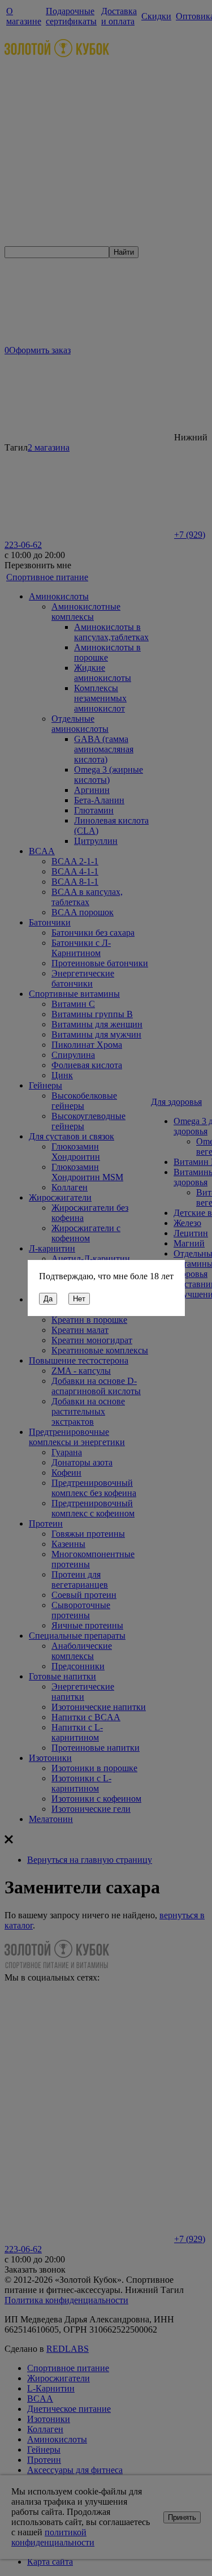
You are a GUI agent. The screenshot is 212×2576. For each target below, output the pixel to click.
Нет (79, 1299)
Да (48, 1299)
